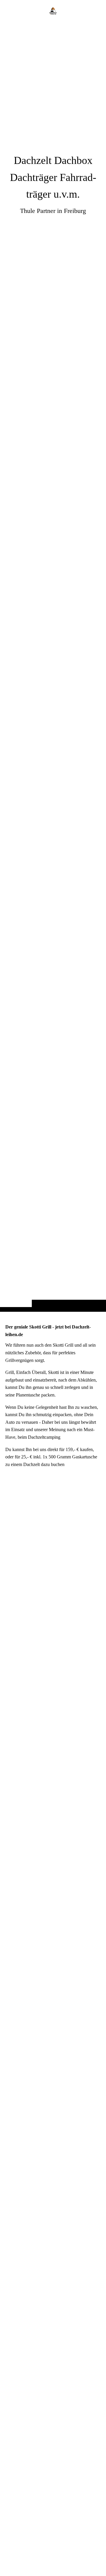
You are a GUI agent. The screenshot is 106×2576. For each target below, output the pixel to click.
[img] (53, 667)
